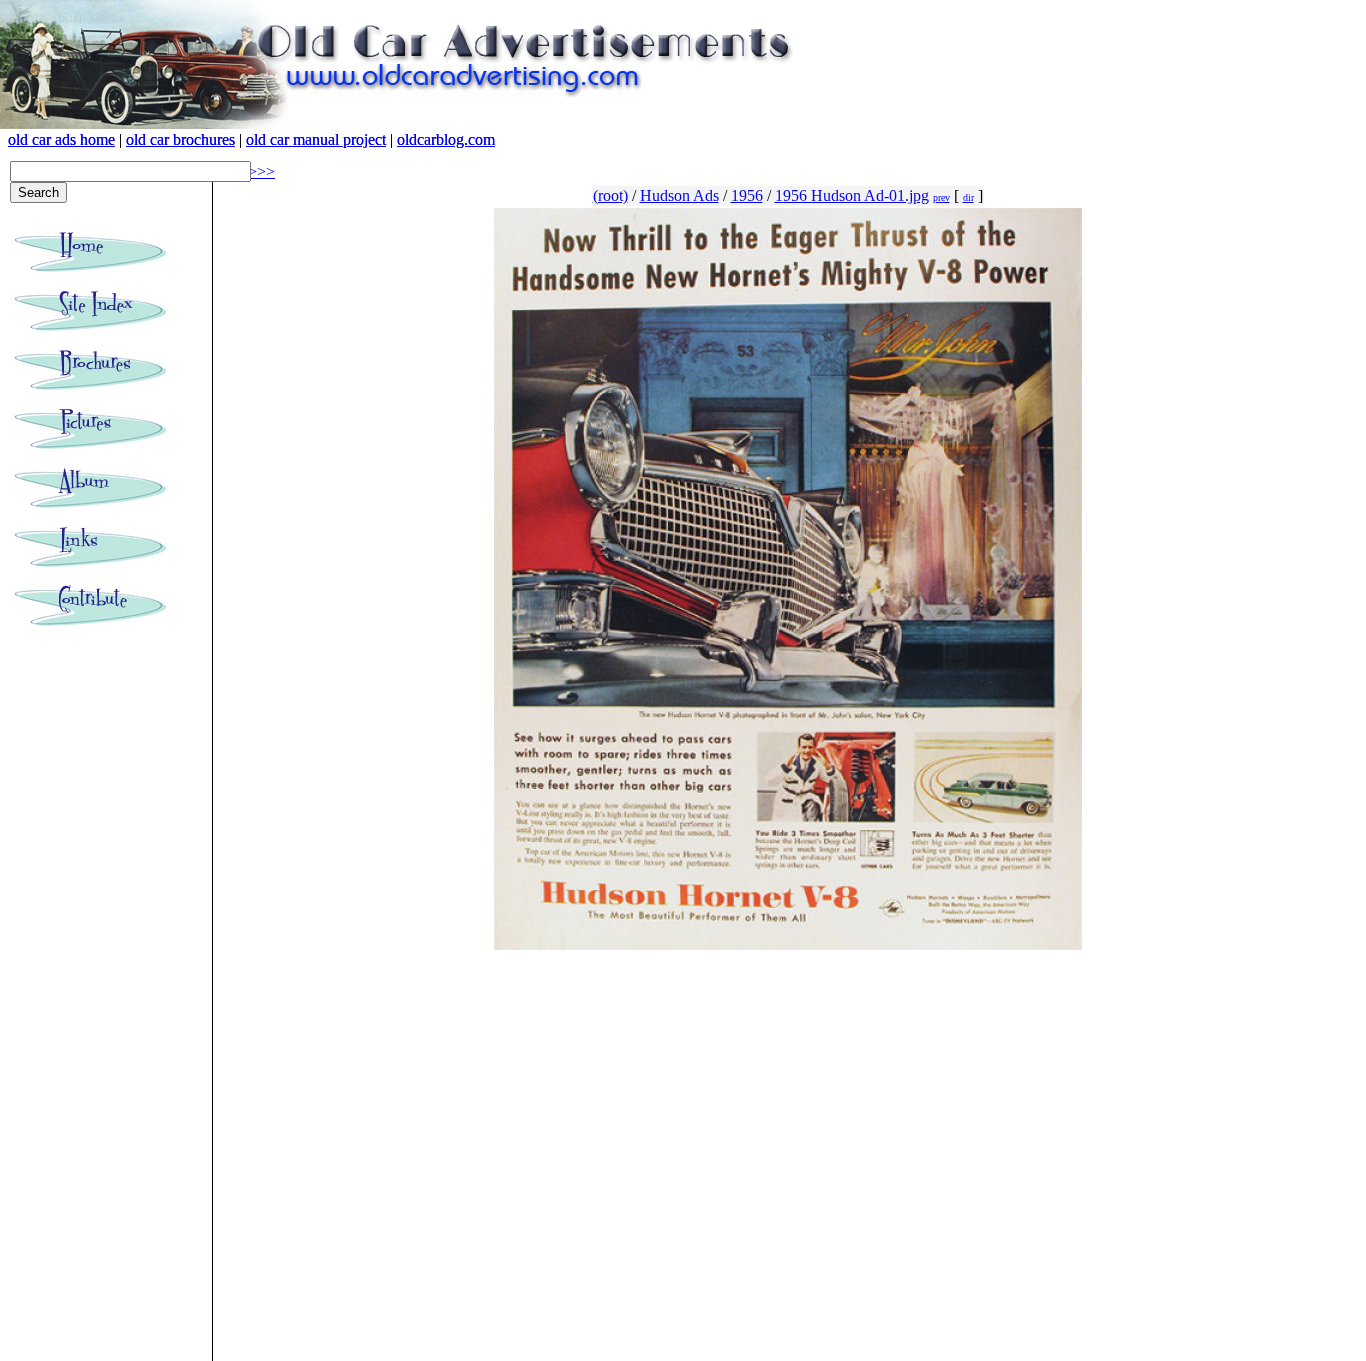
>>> (261, 171)
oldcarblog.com (446, 139)
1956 (747, 195)
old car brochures (180, 139)
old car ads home (61, 139)
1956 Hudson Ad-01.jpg (852, 195)
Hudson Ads (679, 195)
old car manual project (316, 139)
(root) (610, 195)
